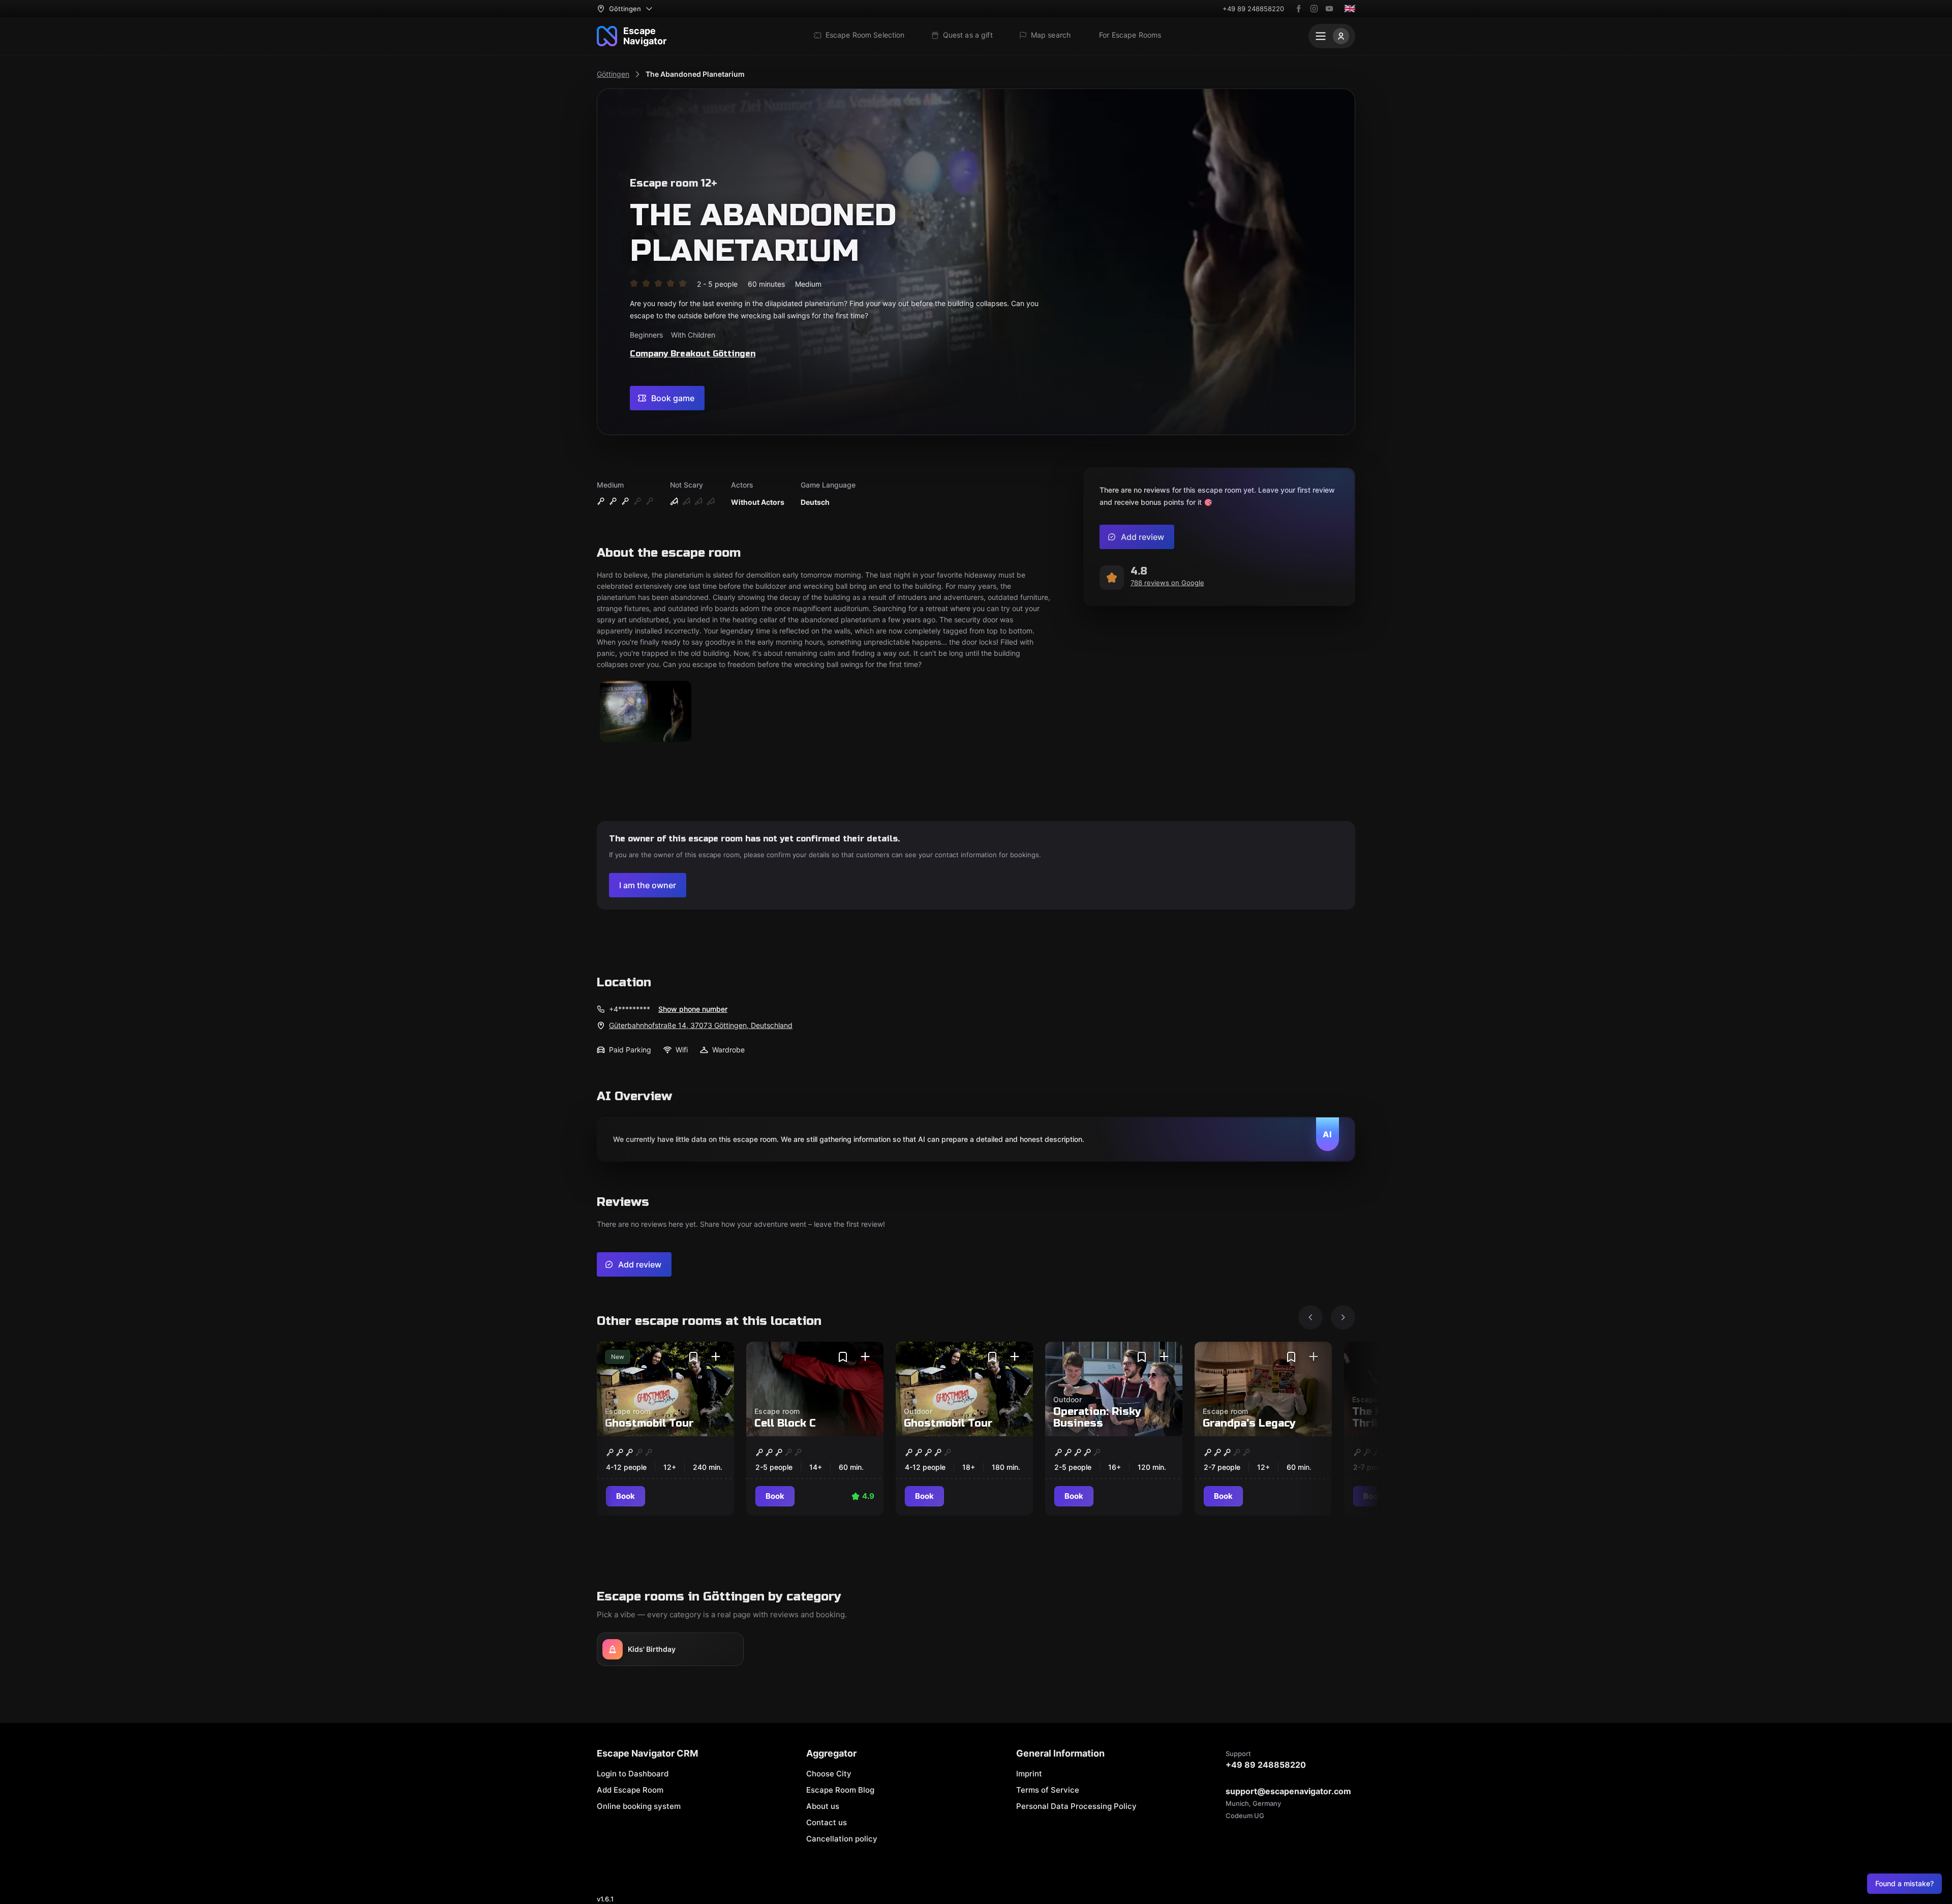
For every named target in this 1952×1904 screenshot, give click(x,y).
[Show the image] (646, 712)
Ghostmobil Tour (649, 1423)
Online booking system (639, 1806)
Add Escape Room (630, 1790)
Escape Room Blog (840, 1790)
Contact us (827, 1822)
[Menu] (1332, 36)
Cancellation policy (842, 1839)
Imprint (1029, 1774)
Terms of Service (1048, 1790)
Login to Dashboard (633, 1774)
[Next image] (1343, 1317)
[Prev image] (1310, 1317)
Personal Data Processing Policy (1076, 1806)
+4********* (630, 1009)
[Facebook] (1299, 9)
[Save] (693, 1357)
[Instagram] (1314, 9)
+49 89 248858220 (1253, 9)
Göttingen (613, 74)
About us (823, 1806)
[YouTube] (1329, 9)
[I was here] (716, 1357)
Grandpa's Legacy (1249, 1423)
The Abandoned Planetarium (695, 74)
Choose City (829, 1774)
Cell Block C (785, 1423)
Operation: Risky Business (1097, 1417)
